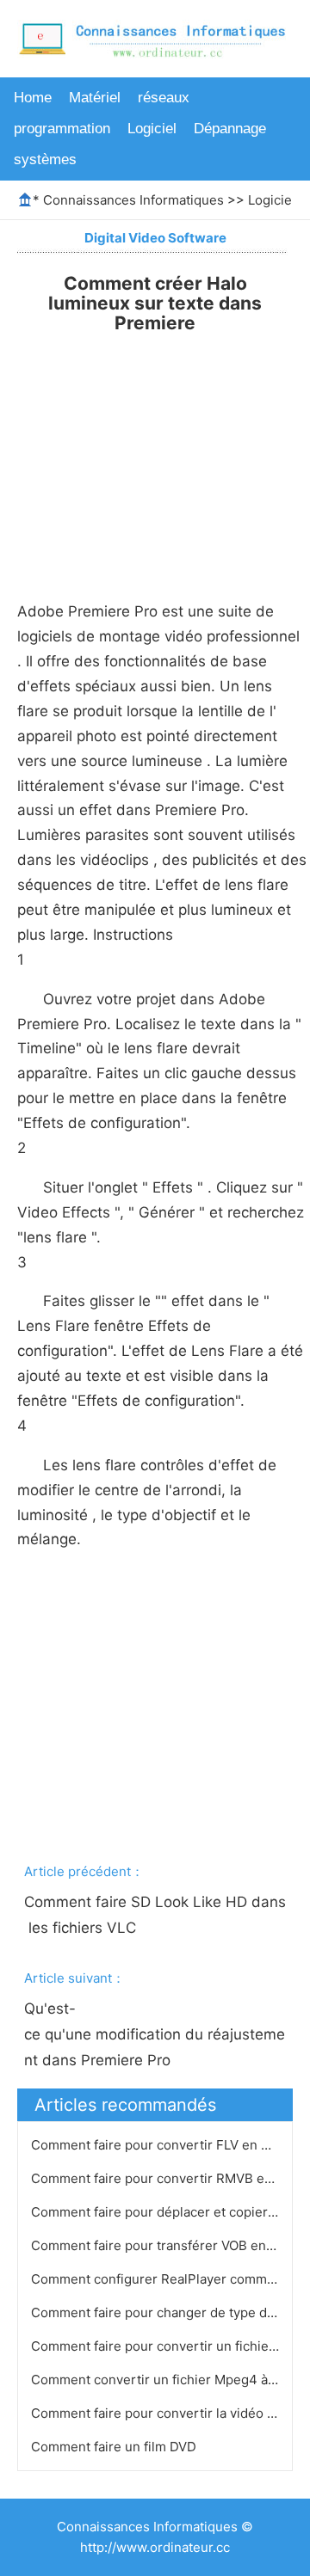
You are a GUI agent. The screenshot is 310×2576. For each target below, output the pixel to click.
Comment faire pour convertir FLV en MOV (162, 2145)
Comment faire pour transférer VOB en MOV (166, 2245)
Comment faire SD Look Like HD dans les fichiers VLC (155, 1915)
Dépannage (230, 129)
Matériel (95, 98)
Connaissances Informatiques (133, 200)
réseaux (164, 98)
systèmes (45, 159)
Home (33, 98)
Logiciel (152, 129)
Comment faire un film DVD (115, 2447)
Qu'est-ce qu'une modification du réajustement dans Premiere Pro (155, 2034)
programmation (62, 129)
